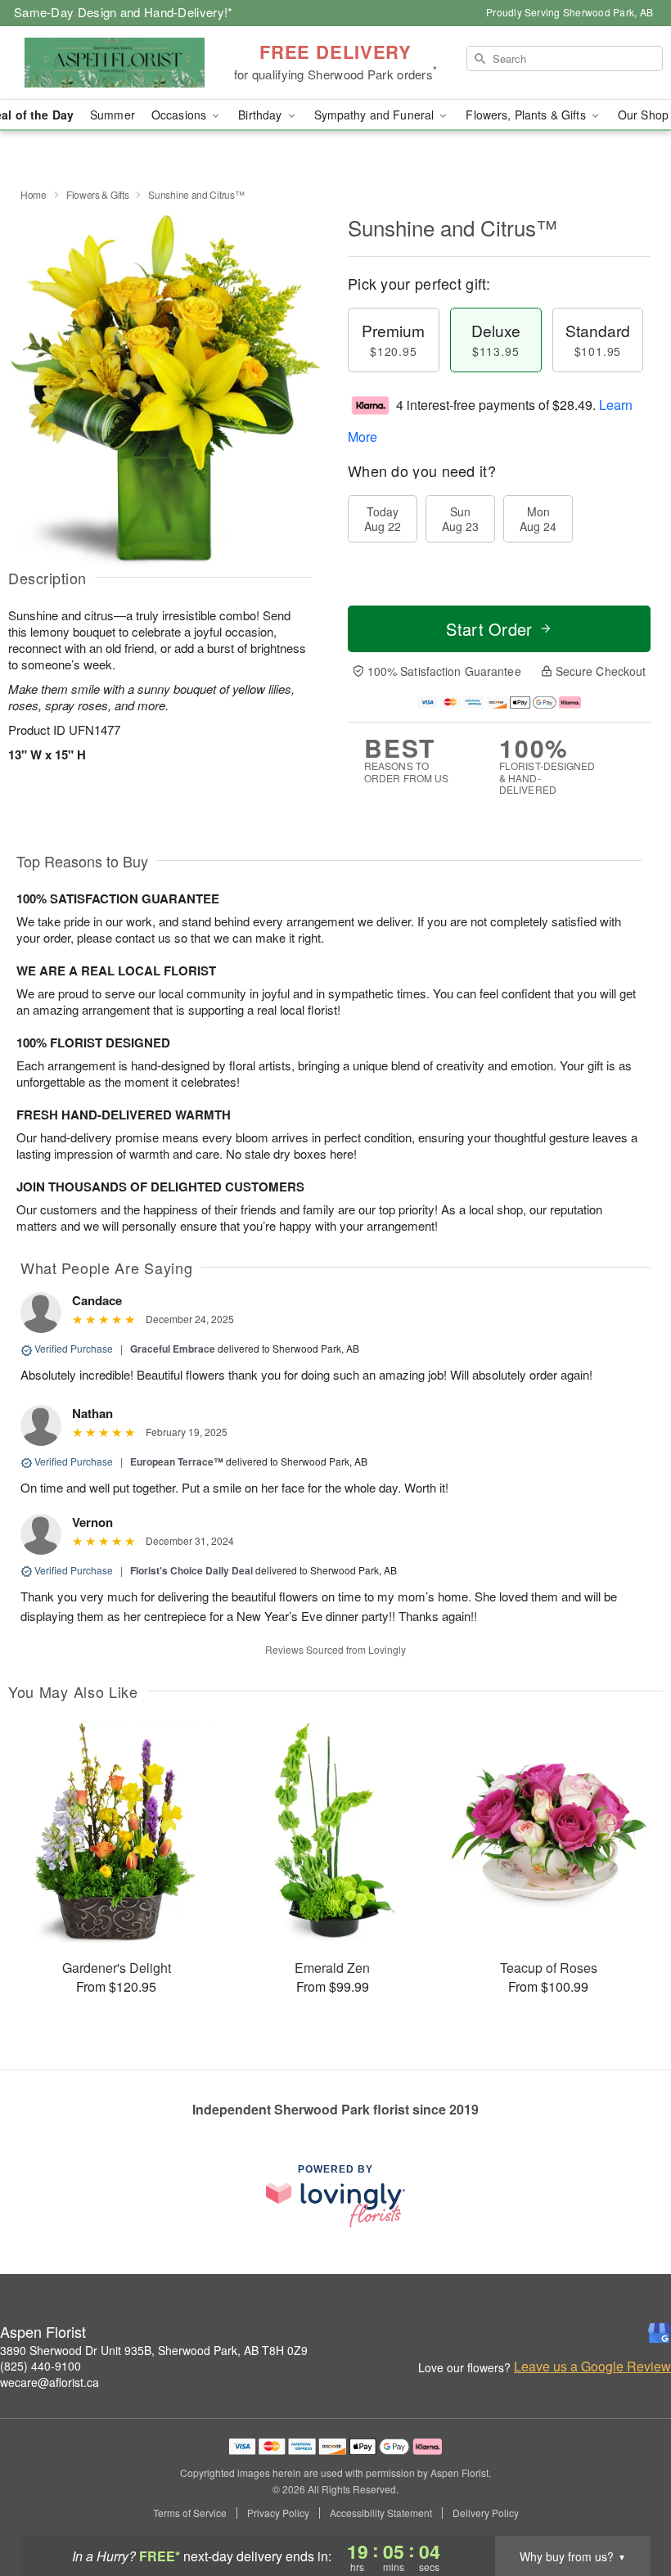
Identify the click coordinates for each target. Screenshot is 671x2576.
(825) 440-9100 (41, 2366)
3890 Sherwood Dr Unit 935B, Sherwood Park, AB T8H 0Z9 (154, 2350)
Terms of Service (190, 2513)
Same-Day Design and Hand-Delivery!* (124, 12)
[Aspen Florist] (115, 63)
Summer (113, 115)
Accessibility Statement (381, 2513)
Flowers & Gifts (98, 194)
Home (34, 194)
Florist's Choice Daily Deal (191, 1570)
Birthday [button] (261, 115)
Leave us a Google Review (592, 2367)
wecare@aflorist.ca (50, 2382)
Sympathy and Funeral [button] (376, 115)
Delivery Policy (486, 2513)
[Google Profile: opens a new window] (660, 2333)
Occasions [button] (180, 115)
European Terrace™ (177, 1461)
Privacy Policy (278, 2513)
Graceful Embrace (173, 1349)
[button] (628, 2506)
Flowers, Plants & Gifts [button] (527, 115)
